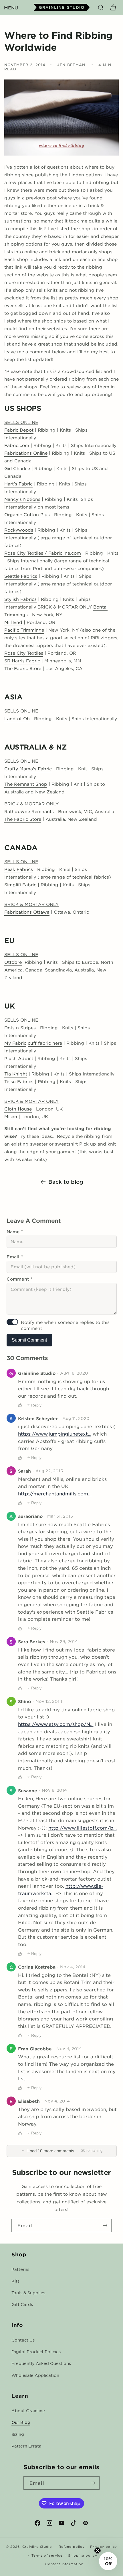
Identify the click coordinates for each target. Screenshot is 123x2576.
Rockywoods (19, 530)
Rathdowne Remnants (29, 811)
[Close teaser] (98, 2551)
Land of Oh (17, 718)
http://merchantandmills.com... (55, 1493)
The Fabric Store (23, 668)
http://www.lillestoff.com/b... (83, 1828)
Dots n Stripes (20, 1027)
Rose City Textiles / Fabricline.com (43, 553)
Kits (15, 2281)
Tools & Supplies (28, 2293)
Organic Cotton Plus (27, 514)
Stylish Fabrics (20, 599)
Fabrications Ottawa (27, 912)
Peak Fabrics (19, 869)
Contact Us (23, 2340)
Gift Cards (22, 2304)
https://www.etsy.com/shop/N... (56, 1724)
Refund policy (72, 2546)
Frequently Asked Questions (41, 2363)
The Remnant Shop (26, 784)
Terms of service (47, 2555)
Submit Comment (29, 1340)
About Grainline (28, 2410)
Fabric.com (17, 445)
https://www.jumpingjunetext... (55, 1434)
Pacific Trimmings (24, 630)
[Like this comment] (20, 1405)
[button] (11, 7)
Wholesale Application (35, 2375)
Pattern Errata (26, 2446)
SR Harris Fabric (22, 661)
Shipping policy (83, 2555)
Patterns (20, 2269)
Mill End (13, 622)
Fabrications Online (26, 453)
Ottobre (13, 962)
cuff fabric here (45, 1043)
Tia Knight (16, 1074)
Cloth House (18, 1109)
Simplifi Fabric (20, 884)
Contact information (64, 2564)
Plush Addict (19, 1058)
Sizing (18, 2434)
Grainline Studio (37, 2546)
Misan (11, 1116)
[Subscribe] (105, 2225)
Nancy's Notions (22, 499)
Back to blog (66, 1182)
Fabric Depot (19, 430)
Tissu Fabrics (19, 1081)
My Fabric (15, 1043)
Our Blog (21, 2422)
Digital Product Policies (36, 2352)
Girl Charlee (17, 468)
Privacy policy (104, 2546)
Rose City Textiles (24, 653)
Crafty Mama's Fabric (28, 768)
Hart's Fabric (18, 484)
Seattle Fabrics (21, 576)
